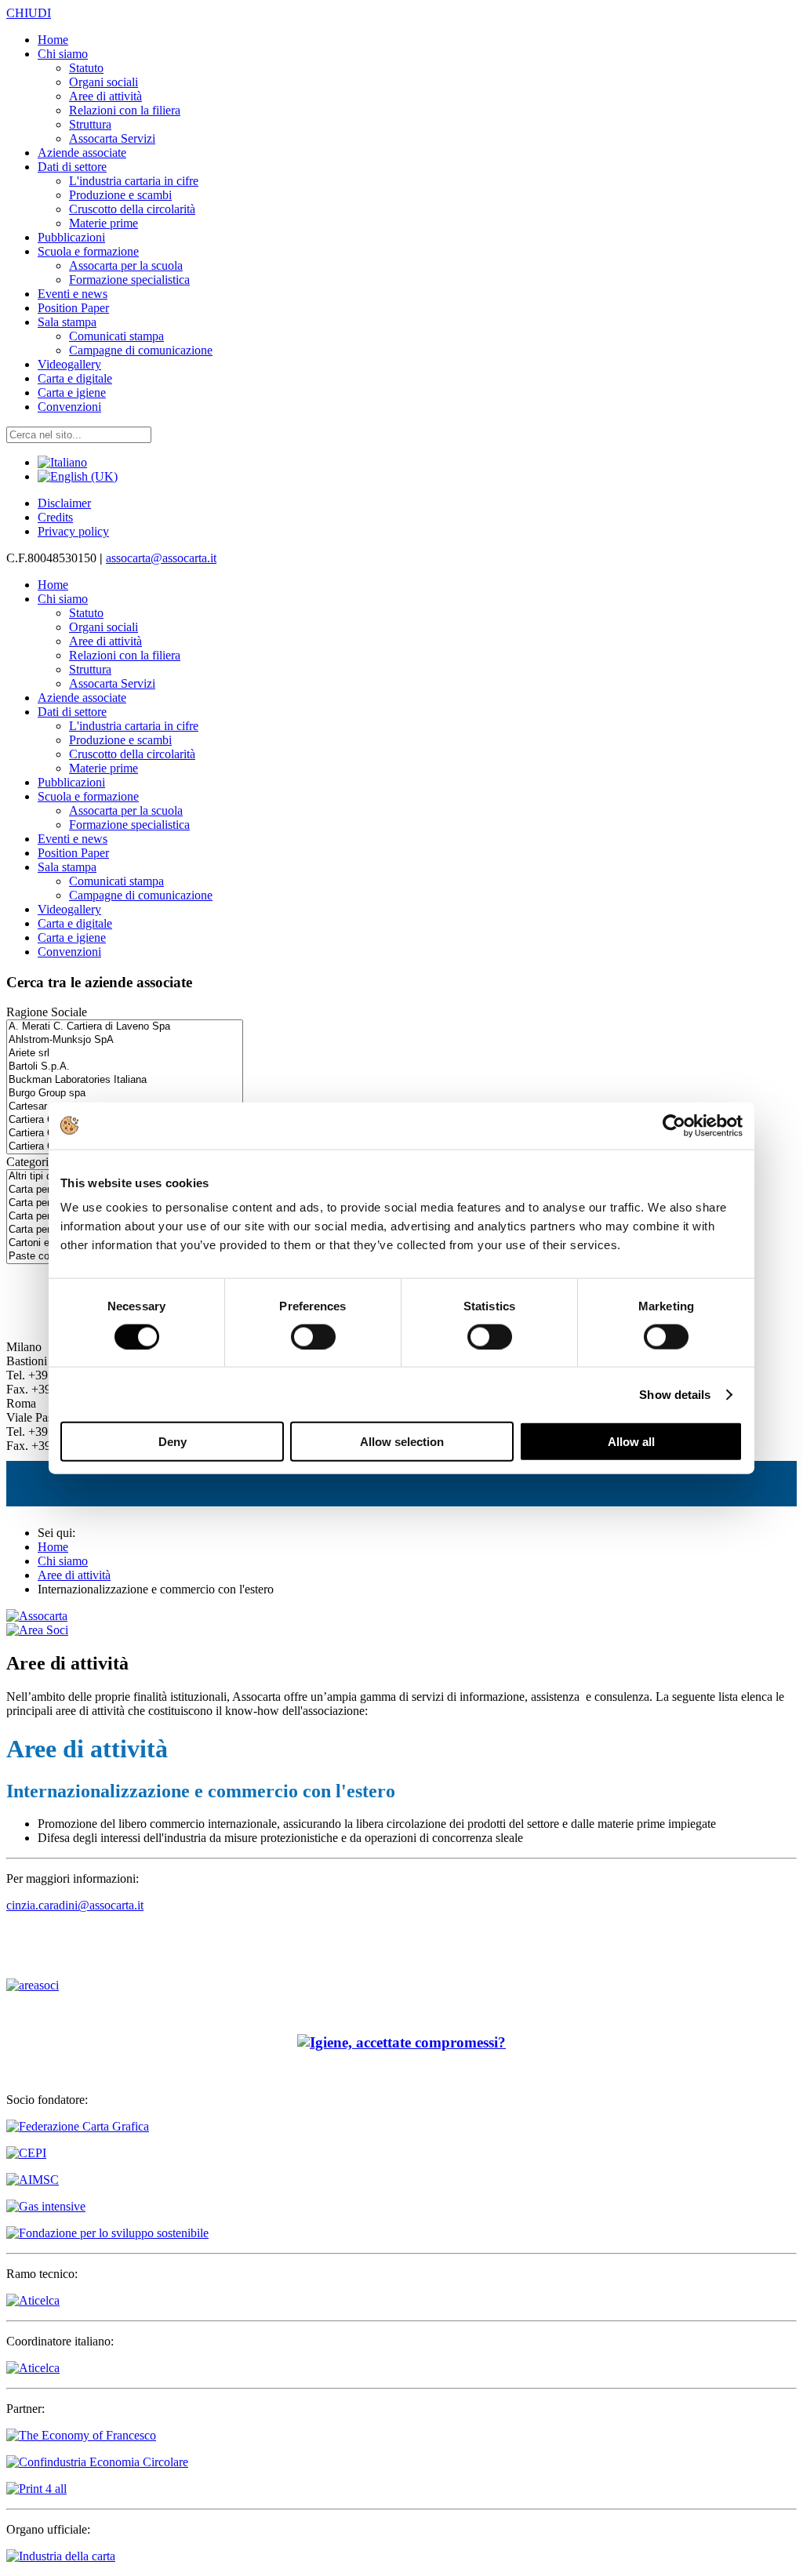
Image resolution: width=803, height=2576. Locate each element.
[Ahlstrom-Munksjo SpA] (125, 1040)
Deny (173, 1442)
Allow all (631, 1442)
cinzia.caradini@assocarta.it (75, 1905)
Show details (675, 1394)
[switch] (313, 1336)
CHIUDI (29, 13)
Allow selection (402, 1442)
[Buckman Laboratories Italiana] (125, 1080)
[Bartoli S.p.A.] (125, 1067)
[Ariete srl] (125, 1054)
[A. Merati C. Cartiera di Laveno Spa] (125, 1027)
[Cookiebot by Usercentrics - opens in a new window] (674, 1125)
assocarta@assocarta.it (161, 558)
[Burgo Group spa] (125, 1094)
